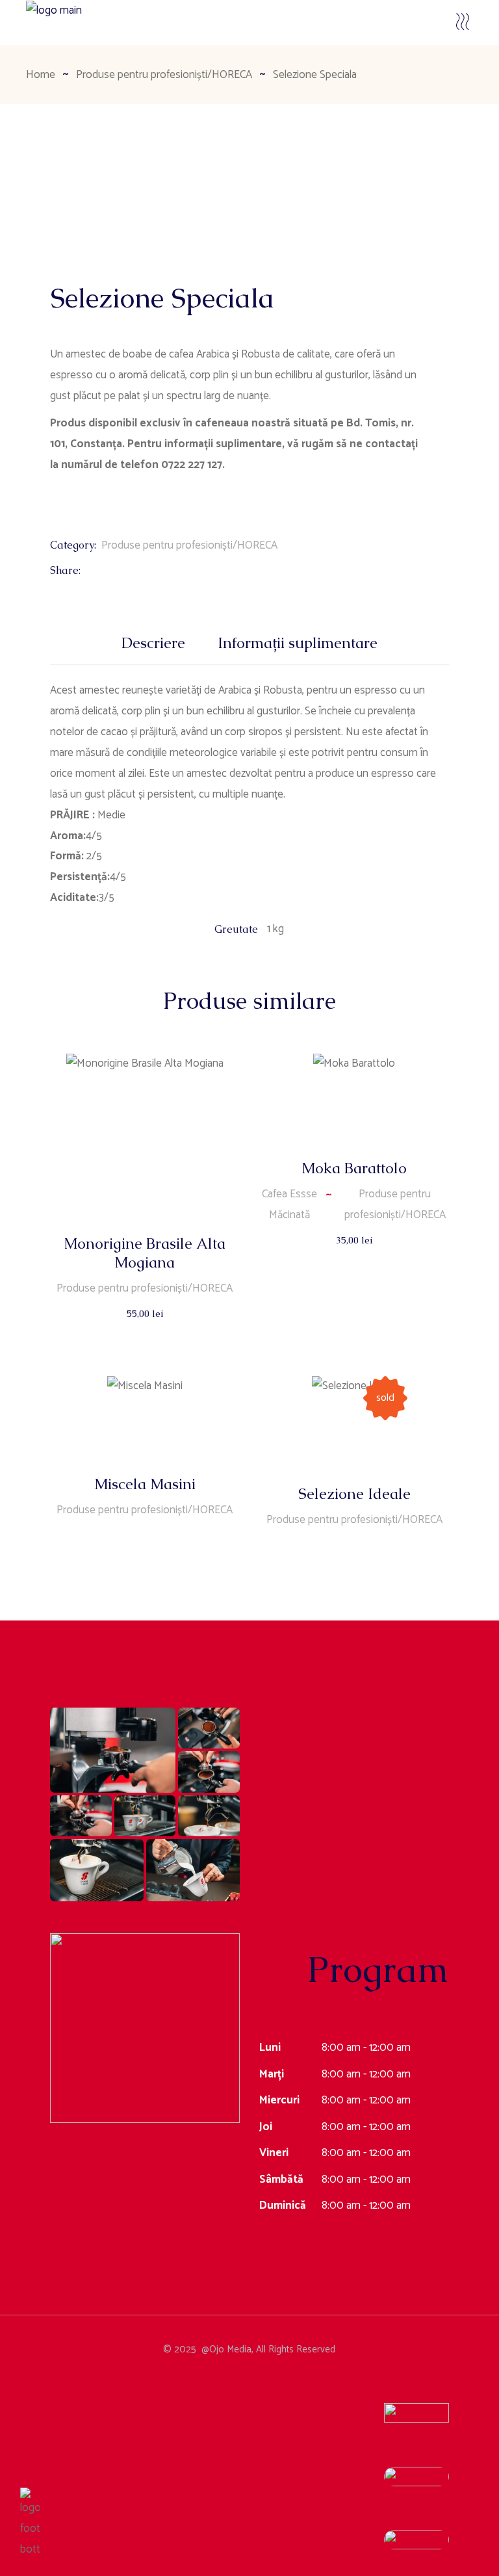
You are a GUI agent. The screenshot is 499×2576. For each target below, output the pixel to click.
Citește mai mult (146, 1548)
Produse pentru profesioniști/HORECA (189, 545)
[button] (113, 1750)
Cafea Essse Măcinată (289, 1204)
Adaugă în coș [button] (146, 1326)
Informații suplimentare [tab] (298, 643)
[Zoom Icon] (81, 211)
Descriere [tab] (153, 643)
